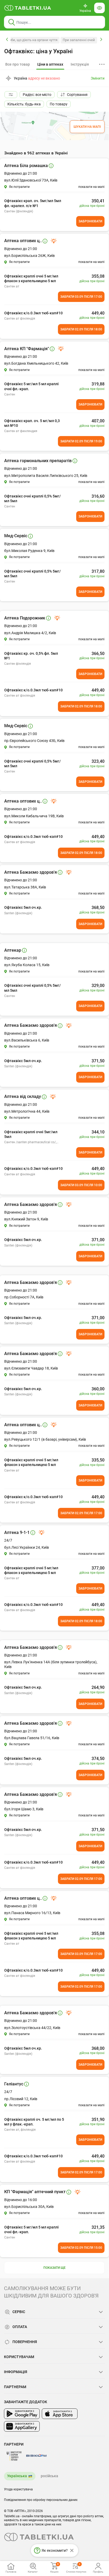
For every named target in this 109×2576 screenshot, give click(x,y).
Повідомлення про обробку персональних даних (41, 2500)
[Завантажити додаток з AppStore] (60, 2414)
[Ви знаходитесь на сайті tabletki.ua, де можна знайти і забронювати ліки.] (28, 8)
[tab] (50, 65)
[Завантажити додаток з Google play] (22, 2414)
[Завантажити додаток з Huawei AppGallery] (22, 2426)
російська (49, 2476)
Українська (17, 2476)
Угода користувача (18, 2489)
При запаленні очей (79, 40)
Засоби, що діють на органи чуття (30, 40)
